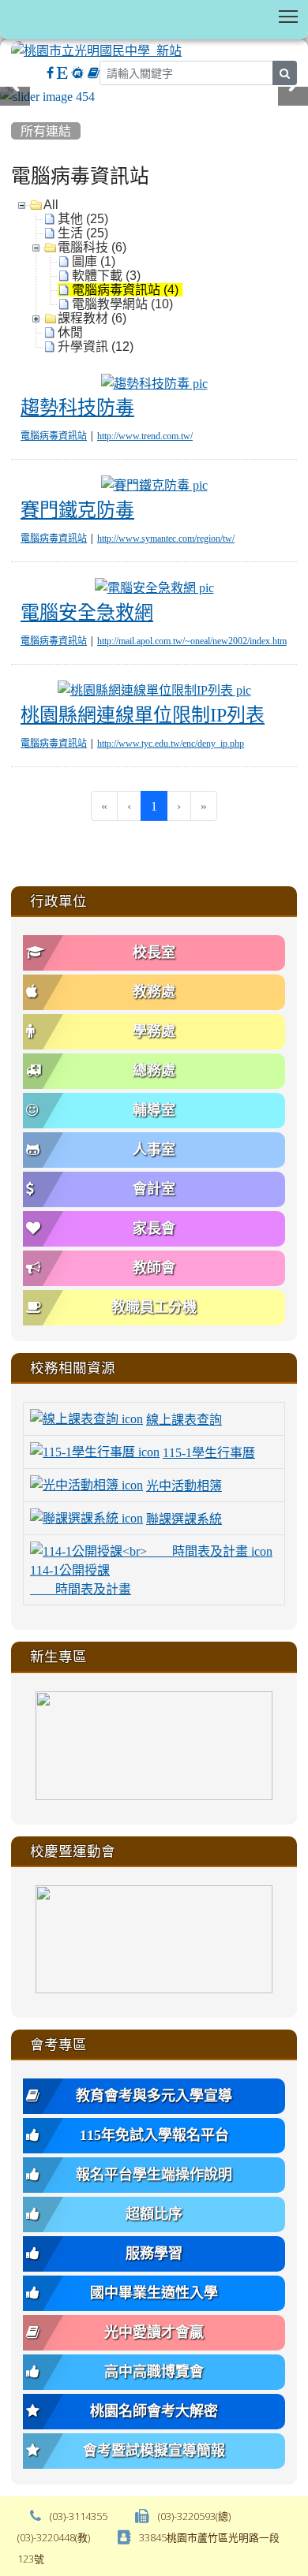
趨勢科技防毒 (77, 407)
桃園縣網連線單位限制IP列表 (143, 714)
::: (15, 111)
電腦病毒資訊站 (54, 436)
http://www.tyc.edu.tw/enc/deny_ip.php (171, 744)
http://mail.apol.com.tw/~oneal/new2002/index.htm (192, 641)
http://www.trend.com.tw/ (145, 436)
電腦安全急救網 (87, 612)
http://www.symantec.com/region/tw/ (166, 539)
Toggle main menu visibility (289, 15)
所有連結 (46, 131)
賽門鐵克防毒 (77, 509)
